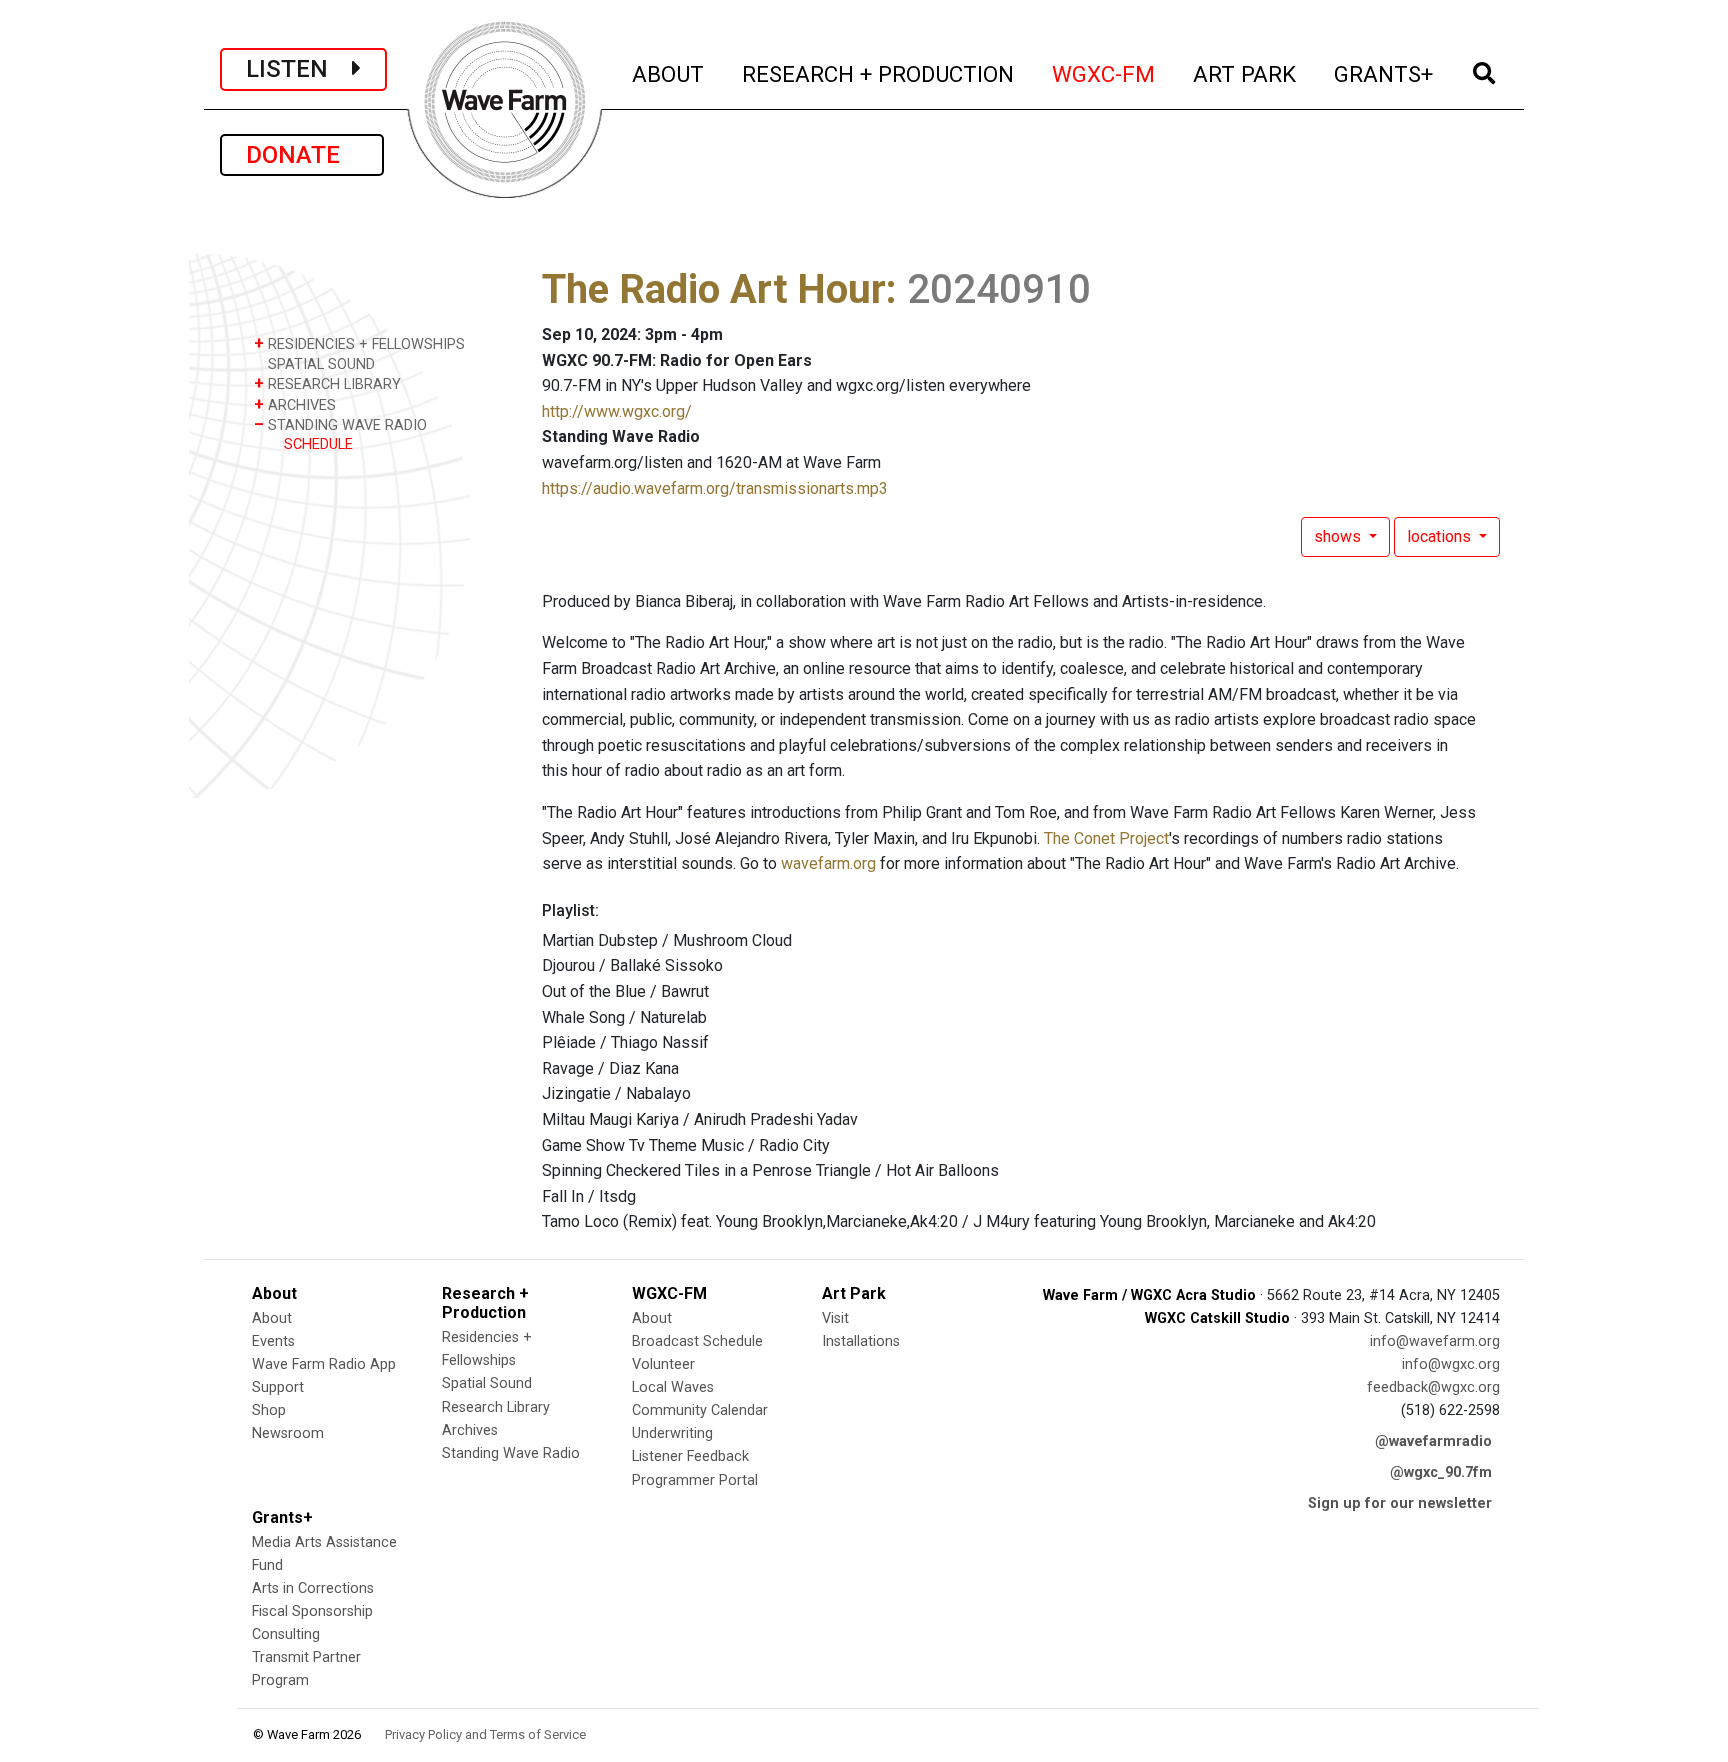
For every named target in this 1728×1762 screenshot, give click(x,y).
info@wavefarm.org (1435, 1341)
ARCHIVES (295, 404)
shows (1339, 536)
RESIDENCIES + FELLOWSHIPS (359, 343)
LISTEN (299, 69)
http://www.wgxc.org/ (617, 411)
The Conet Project (1106, 838)
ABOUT (669, 73)
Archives (470, 1430)
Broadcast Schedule (697, 1341)
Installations (861, 1341)
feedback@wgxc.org (1433, 1387)
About (272, 1318)
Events (273, 1341)
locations (1441, 536)
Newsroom (288, 1433)
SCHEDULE (318, 444)
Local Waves (673, 1387)
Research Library (496, 1407)
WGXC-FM (1104, 73)
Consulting (286, 1634)
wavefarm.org (828, 863)
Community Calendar (700, 1410)
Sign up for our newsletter (1400, 1503)
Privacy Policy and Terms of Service (485, 1734)
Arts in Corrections (313, 1588)
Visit (835, 1318)
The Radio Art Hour (714, 289)
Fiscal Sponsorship (312, 1611)
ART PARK (1245, 73)
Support (278, 1387)
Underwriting (672, 1433)
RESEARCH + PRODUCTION (879, 73)
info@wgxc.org (1451, 1364)
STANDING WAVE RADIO (340, 424)
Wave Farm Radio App (324, 1364)
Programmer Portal (695, 1480)
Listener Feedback (690, 1456)
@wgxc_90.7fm (1441, 1472)
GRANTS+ (1384, 73)
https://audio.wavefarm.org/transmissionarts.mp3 (715, 488)
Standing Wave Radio (511, 1453)
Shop (269, 1410)
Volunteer (663, 1364)
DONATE (302, 155)
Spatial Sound (487, 1383)
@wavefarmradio (1433, 1441)
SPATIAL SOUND (319, 364)
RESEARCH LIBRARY (327, 383)
